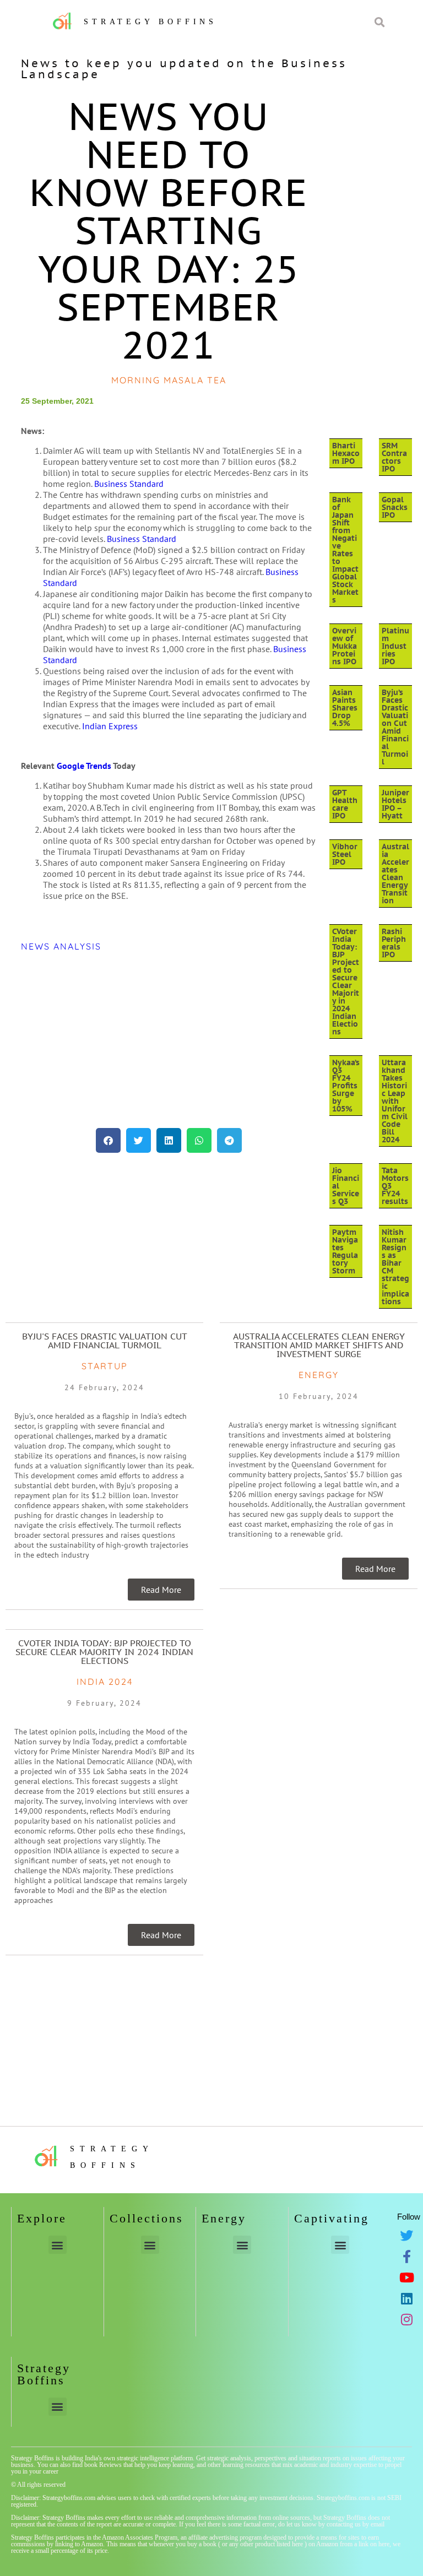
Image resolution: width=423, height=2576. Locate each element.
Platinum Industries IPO (395, 646)
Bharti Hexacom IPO (346, 453)
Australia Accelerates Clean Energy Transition (395, 874)
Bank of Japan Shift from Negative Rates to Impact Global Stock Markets (345, 550)
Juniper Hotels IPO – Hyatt (395, 804)
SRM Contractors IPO (394, 457)
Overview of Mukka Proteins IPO (345, 646)
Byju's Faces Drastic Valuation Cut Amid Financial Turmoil (105, 1341)
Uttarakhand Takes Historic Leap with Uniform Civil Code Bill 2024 (395, 1101)
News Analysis (61, 946)
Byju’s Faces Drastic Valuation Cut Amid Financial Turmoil (395, 727)
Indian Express (110, 726)
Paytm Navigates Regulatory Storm (345, 1251)
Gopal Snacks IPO (395, 507)
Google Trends (84, 766)
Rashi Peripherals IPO (394, 943)
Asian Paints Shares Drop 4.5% (345, 708)
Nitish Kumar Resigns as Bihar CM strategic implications (395, 1267)
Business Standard (129, 484)
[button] (108, 1140)
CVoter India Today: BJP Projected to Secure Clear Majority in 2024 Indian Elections (346, 981)
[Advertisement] (169, 1040)
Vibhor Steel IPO (345, 854)
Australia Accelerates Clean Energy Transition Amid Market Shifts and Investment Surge (319, 1345)
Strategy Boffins (150, 22)
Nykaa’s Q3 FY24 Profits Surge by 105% (346, 1086)
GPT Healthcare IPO (345, 804)
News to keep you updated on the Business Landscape (184, 69)
